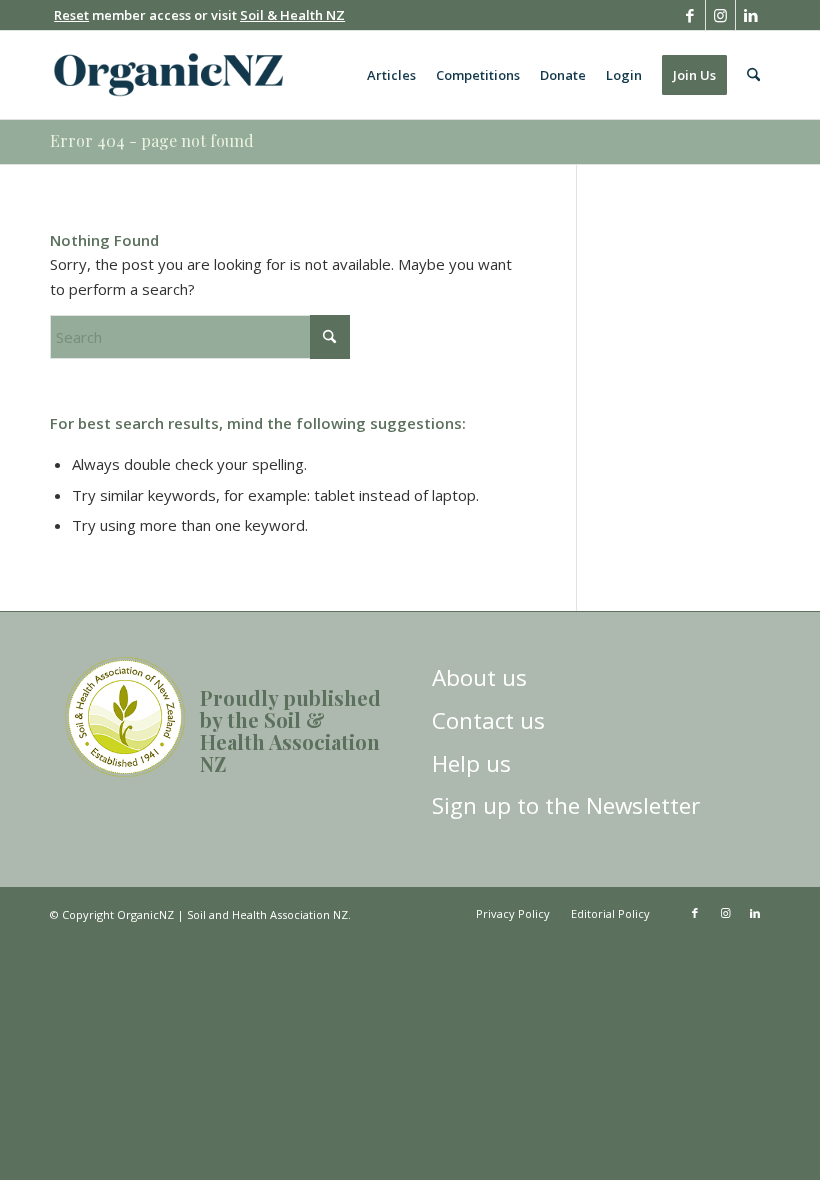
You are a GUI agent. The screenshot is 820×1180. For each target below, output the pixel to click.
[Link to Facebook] (690, 15)
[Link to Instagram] (720, 15)
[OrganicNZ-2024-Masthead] (168, 75)
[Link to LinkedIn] (751, 15)
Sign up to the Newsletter (566, 805)
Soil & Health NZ (292, 15)
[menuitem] (391, 75)
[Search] (753, 75)
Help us (471, 763)
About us (479, 677)
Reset (71, 15)
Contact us (488, 720)
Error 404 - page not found (152, 140)
